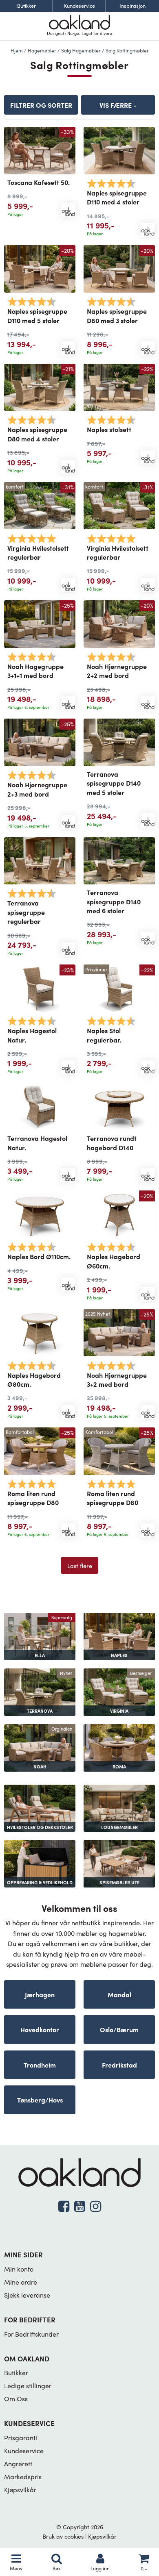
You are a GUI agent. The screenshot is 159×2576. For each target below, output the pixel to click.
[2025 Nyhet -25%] (119, 1332)
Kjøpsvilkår (20, 2490)
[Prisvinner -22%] (119, 987)
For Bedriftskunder (31, 2334)
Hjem (17, 50)
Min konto (19, 2269)
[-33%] (40, 149)
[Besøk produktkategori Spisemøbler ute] (119, 1862)
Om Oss (16, 2399)
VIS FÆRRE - (118, 105)
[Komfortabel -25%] (40, 1450)
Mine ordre (21, 2282)
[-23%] (40, 987)
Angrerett (18, 2464)
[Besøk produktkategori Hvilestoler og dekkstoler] (40, 1807)
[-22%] (119, 386)
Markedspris (23, 2477)
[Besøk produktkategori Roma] (119, 1747)
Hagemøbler (42, 50)
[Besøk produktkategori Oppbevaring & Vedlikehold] (40, 1862)
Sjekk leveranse (27, 2295)
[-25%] (40, 623)
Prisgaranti (21, 2438)
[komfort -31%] (40, 505)
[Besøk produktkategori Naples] (119, 1635)
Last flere (80, 1566)
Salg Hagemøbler (81, 50)
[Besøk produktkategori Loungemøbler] (119, 1807)
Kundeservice (79, 6)
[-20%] (40, 268)
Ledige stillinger (28, 2386)
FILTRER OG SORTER (41, 105)
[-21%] (40, 386)
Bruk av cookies (63, 2536)
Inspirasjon (132, 6)
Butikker (26, 6)
